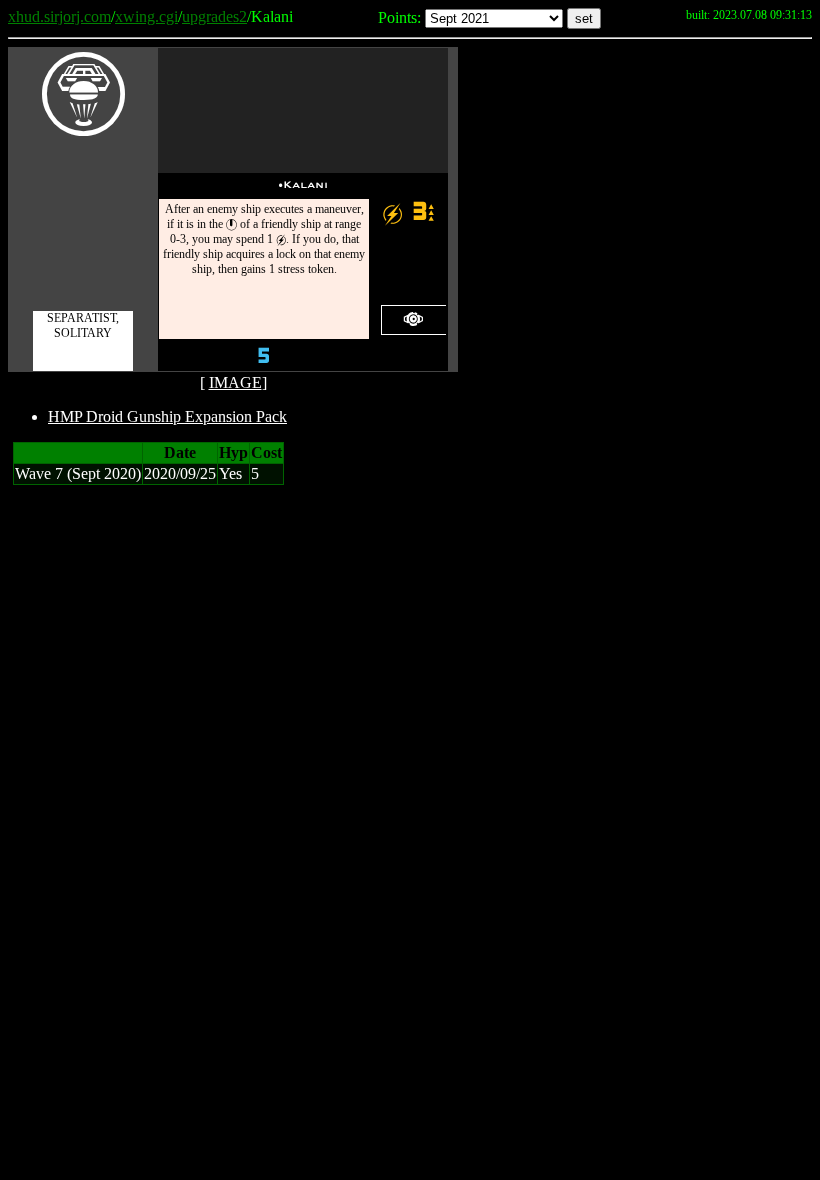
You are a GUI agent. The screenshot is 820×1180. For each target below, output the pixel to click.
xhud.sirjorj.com (59, 16)
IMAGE (235, 382)
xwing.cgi (146, 16)
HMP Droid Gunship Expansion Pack (167, 416)
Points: (399, 17)
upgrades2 (214, 16)
